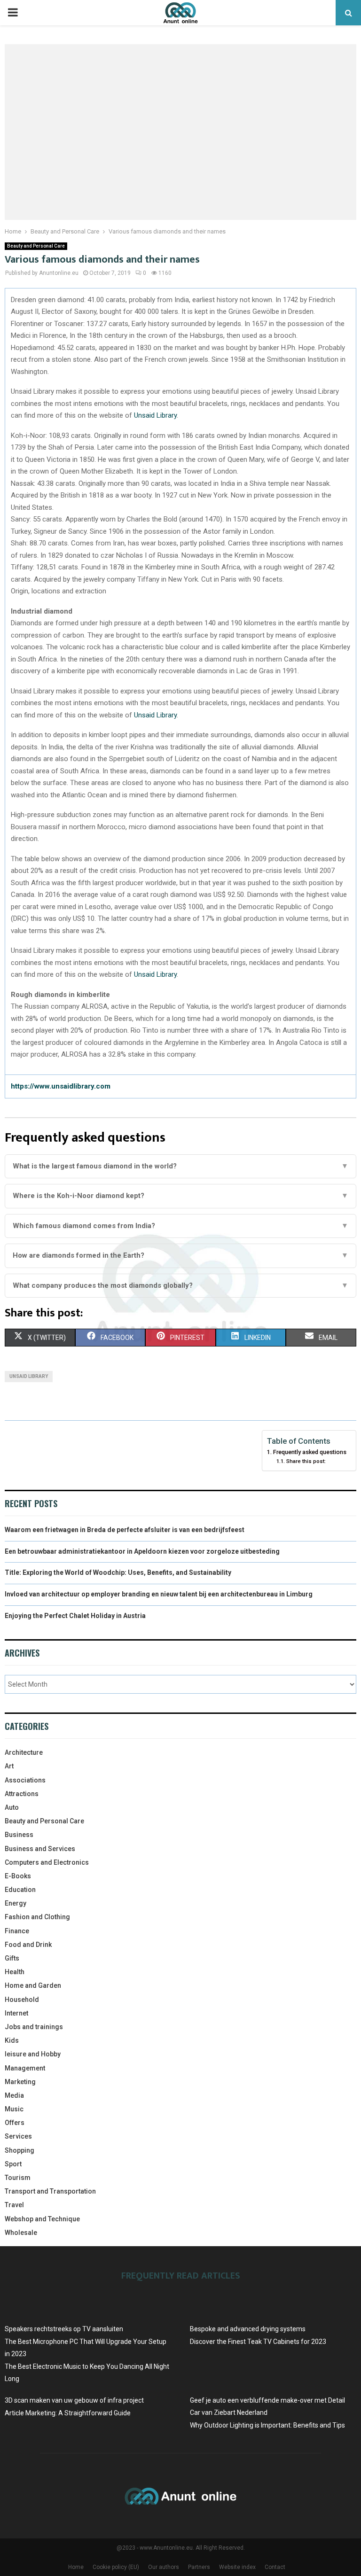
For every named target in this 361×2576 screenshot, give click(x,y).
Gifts (12, 1958)
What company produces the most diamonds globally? (180, 1285)
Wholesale (21, 2233)
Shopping (20, 2150)
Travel (14, 2205)
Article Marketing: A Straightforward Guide (68, 2413)
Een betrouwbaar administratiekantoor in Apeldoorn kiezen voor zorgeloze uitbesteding (142, 1551)
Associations (25, 1780)
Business (19, 1835)
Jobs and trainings (34, 2027)
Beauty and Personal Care (36, 246)
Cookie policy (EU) (116, 2567)
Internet (16, 2013)
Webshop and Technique (42, 2219)
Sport (13, 2164)
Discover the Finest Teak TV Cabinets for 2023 (258, 2342)
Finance (17, 1931)
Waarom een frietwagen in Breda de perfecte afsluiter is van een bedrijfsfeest (125, 1530)
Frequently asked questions (310, 1452)
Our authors (164, 2567)
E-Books (18, 1876)
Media (14, 2095)
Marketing (20, 2082)
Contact (275, 2567)
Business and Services (40, 1849)
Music (14, 2109)
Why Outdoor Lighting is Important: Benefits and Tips (267, 2425)
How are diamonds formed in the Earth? (180, 1255)
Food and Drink (28, 1945)
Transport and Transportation (50, 2191)
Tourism (18, 2178)
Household (22, 2000)
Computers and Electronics (47, 1862)
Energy (16, 1903)
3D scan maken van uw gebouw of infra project (74, 2400)
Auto (12, 1807)
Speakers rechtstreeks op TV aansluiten (64, 2329)
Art (9, 1766)
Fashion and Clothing (37, 1917)
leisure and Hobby (33, 2054)
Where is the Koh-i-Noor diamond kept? (180, 1196)
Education (20, 1890)
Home (76, 2567)
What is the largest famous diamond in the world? (180, 1166)
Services (18, 2136)
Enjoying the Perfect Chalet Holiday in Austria (75, 1616)
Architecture (24, 1752)
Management (25, 2068)
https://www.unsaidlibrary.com (61, 1086)
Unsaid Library (155, 415)
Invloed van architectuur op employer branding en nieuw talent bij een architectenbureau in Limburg (159, 1594)
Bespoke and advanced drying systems (248, 2329)
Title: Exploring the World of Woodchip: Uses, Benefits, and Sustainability (118, 1572)
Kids (12, 2040)
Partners (199, 2567)
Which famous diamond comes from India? (180, 1226)
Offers (15, 2123)
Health (15, 1972)
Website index (237, 2567)
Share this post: (306, 1461)
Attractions (22, 1794)
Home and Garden (33, 1985)
